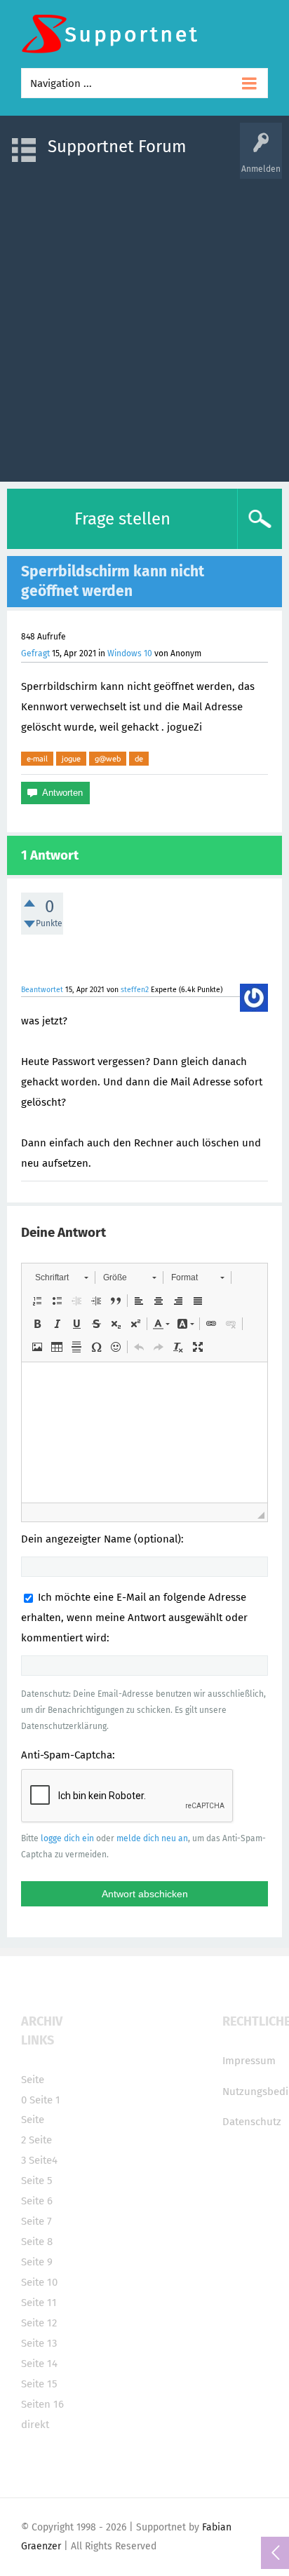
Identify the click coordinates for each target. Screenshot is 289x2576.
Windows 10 (130, 653)
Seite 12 (39, 2323)
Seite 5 (37, 2181)
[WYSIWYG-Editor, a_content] (144, 1432)
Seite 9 (37, 2262)
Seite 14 (39, 2364)
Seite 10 (39, 2282)
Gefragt (35, 653)
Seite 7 (36, 2221)
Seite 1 (45, 2100)
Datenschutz (252, 2122)
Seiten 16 (42, 2404)
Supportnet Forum (117, 147)
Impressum (249, 2061)
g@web (108, 759)
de (139, 759)
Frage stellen (122, 519)
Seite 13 (39, 2343)
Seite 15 (39, 2384)
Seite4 (43, 2160)
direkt (35, 2425)
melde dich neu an (152, 1838)
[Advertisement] (144, 323)
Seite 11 (39, 2303)
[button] (61, 1277)
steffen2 (135, 990)
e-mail (37, 759)
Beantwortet (42, 990)
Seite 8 (37, 2242)
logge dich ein (67, 1838)
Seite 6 (37, 2201)
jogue (71, 759)
